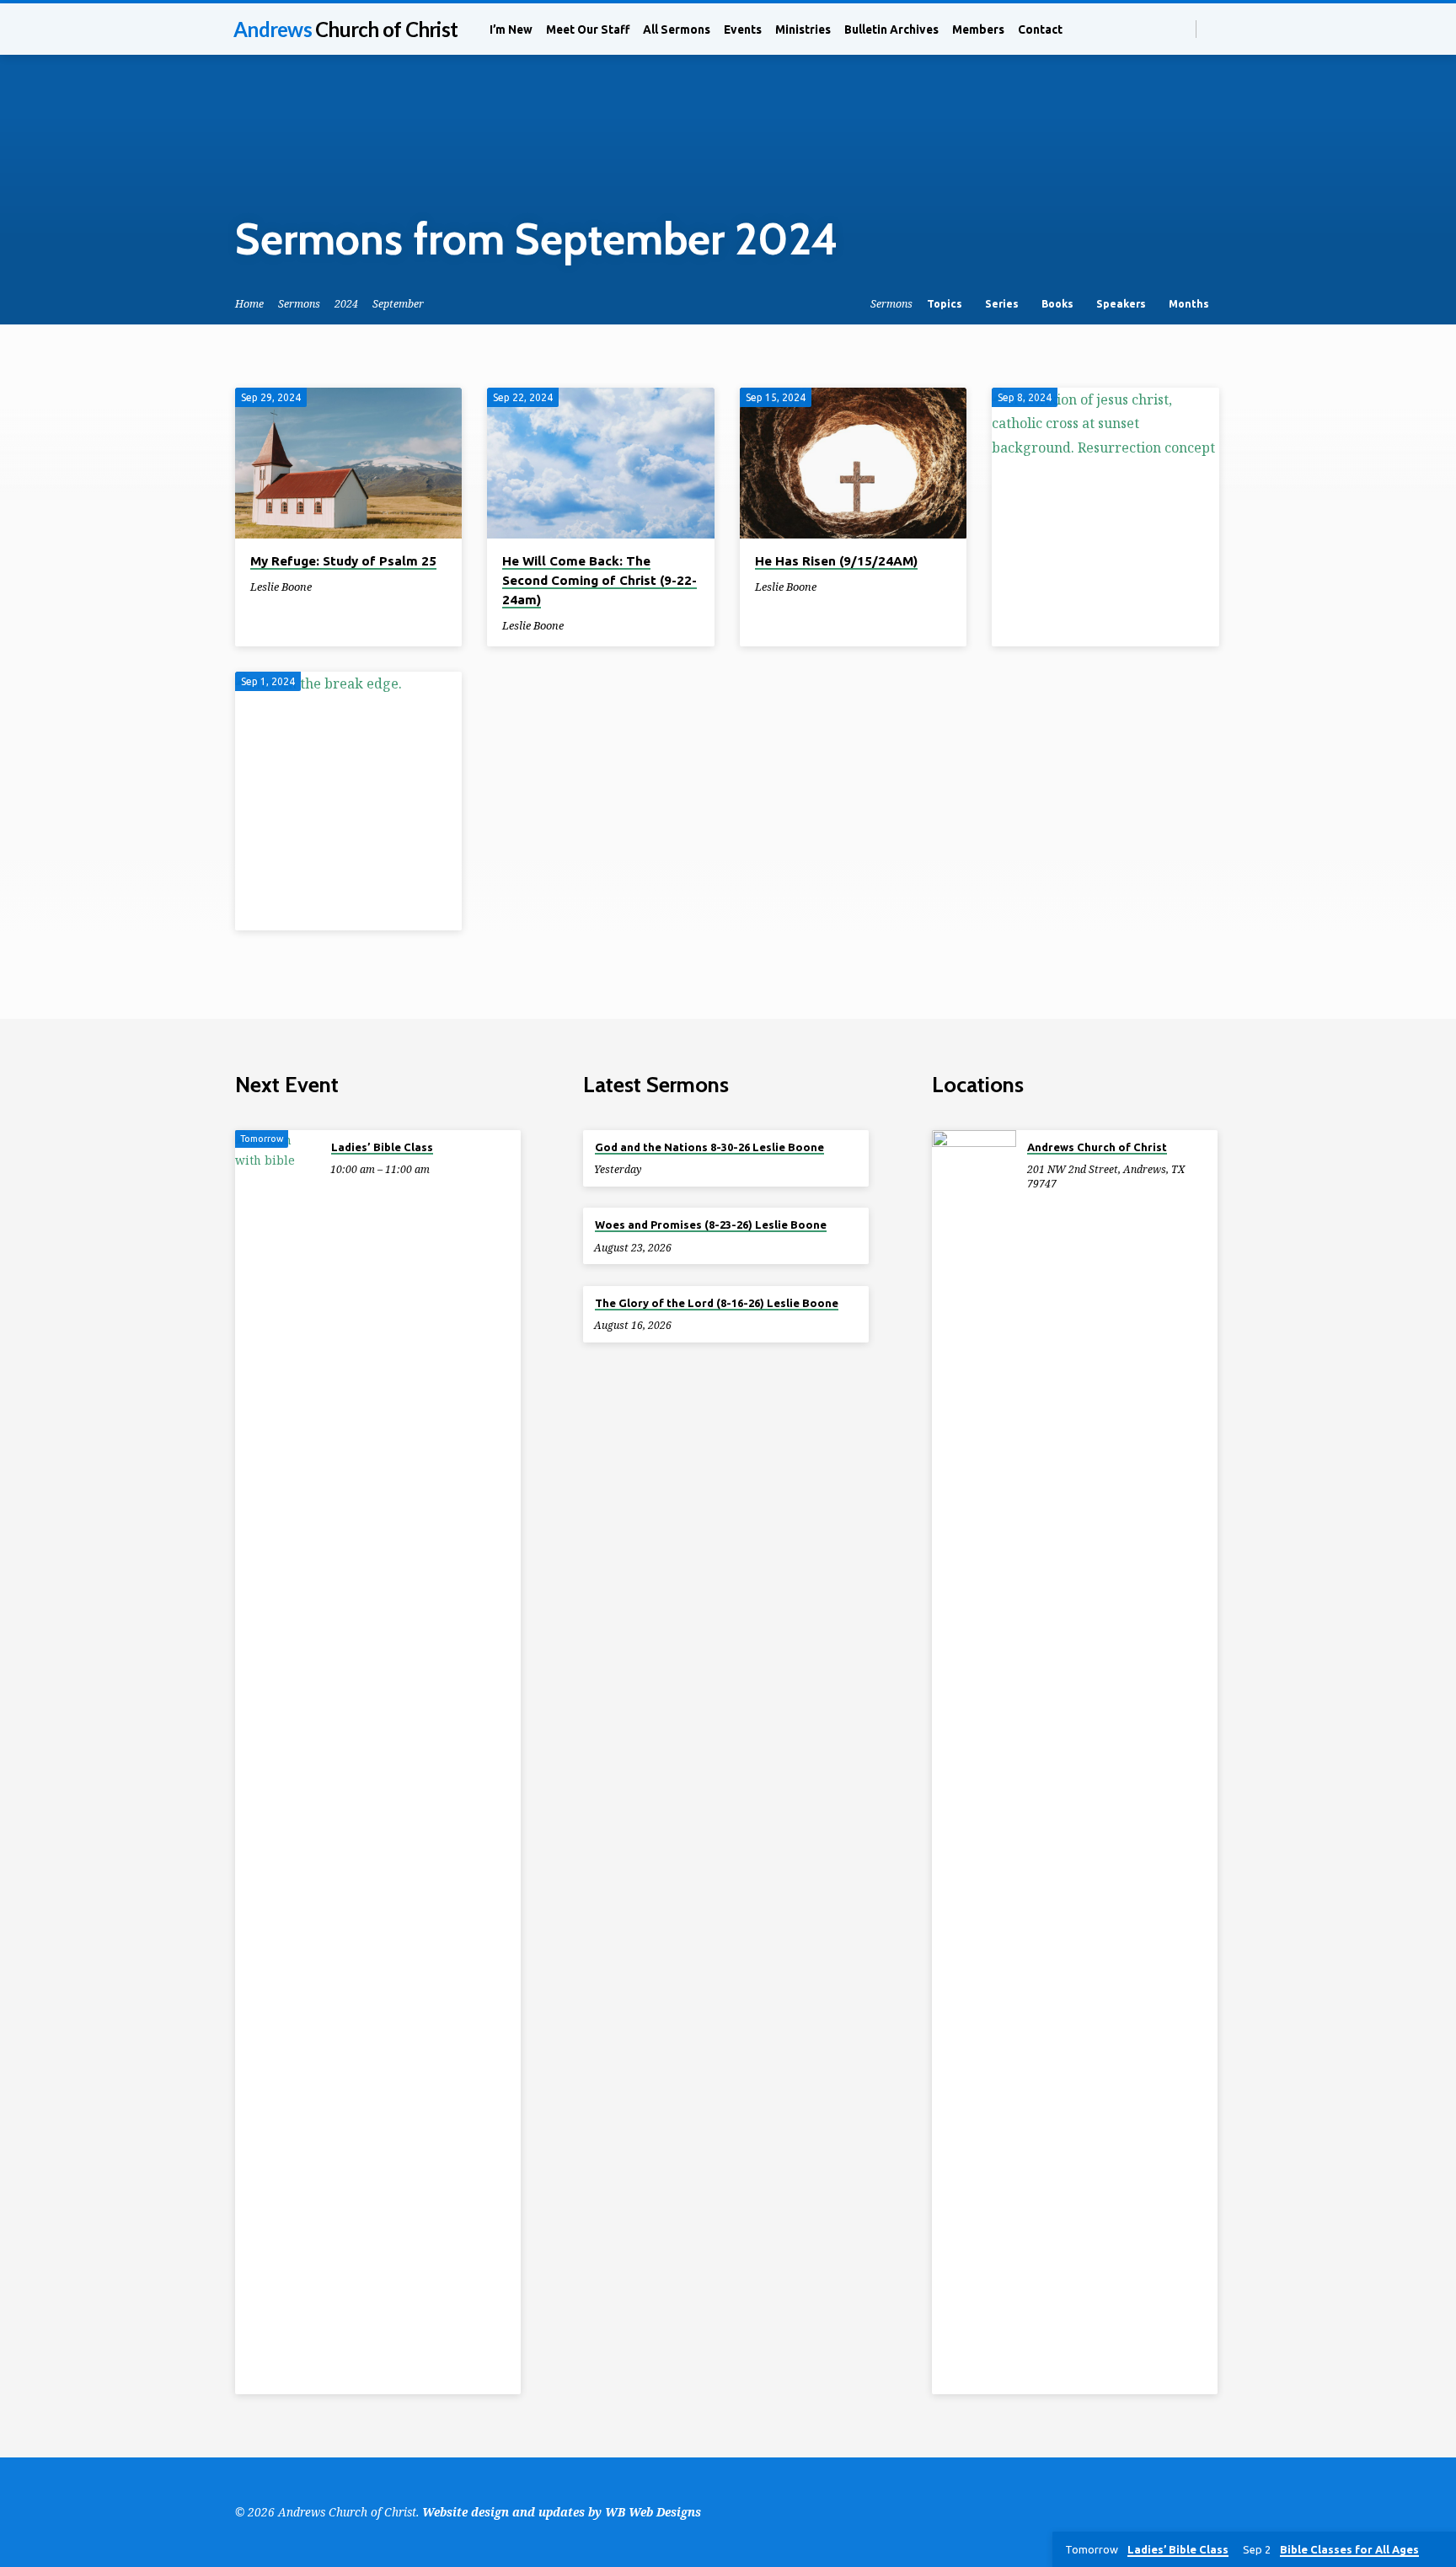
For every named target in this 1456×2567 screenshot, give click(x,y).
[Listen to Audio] (326, 587)
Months (1190, 303)
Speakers (1122, 303)
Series (1003, 303)
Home (249, 304)
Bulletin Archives (891, 29)
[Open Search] (1182, 29)
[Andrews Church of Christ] (974, 1762)
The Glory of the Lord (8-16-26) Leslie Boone (717, 1303)
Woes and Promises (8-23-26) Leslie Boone (711, 1225)
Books (1059, 303)
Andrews (345, 29)
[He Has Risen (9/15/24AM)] (853, 464)
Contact (1040, 29)
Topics (946, 303)
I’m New (511, 29)
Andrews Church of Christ (1097, 1147)
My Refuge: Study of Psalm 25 (343, 561)
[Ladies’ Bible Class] (277, 1762)
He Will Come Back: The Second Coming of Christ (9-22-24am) (600, 580)
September (398, 304)
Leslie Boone (281, 587)
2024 (346, 304)
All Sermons (677, 29)
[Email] (1214, 28)
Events (743, 29)
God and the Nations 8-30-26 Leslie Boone (709, 1147)
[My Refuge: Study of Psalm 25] (348, 464)
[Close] (1440, 2550)
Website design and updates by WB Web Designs (562, 2512)
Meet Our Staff (588, 29)
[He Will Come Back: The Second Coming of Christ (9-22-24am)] (600, 464)
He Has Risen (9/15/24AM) (836, 561)
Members (978, 29)
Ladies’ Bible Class (382, 1147)
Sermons (299, 304)
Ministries (803, 29)
